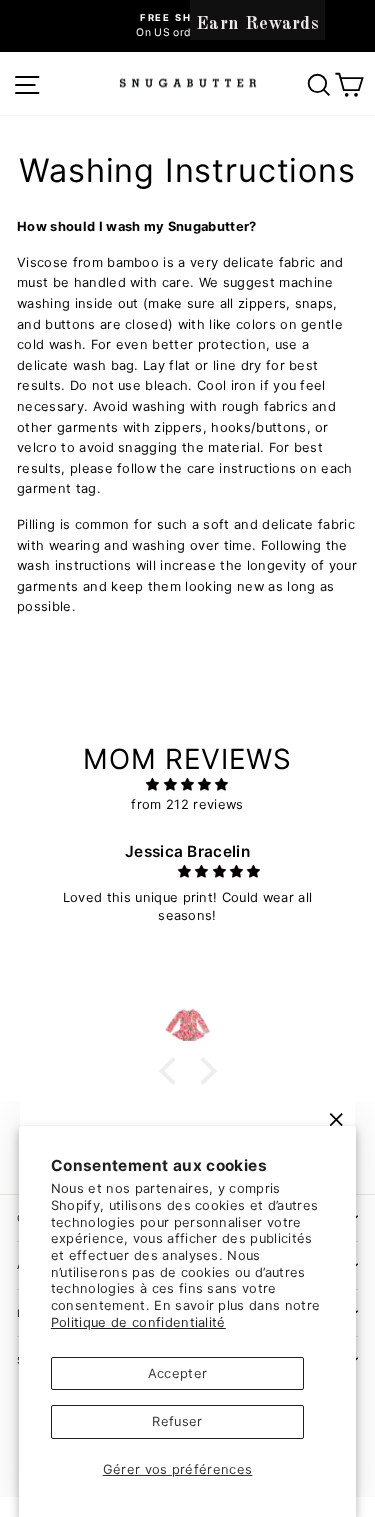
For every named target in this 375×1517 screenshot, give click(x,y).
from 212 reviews (187, 804)
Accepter (178, 1373)
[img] (187, 785)
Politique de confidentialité (138, 1322)
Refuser (177, 1421)
